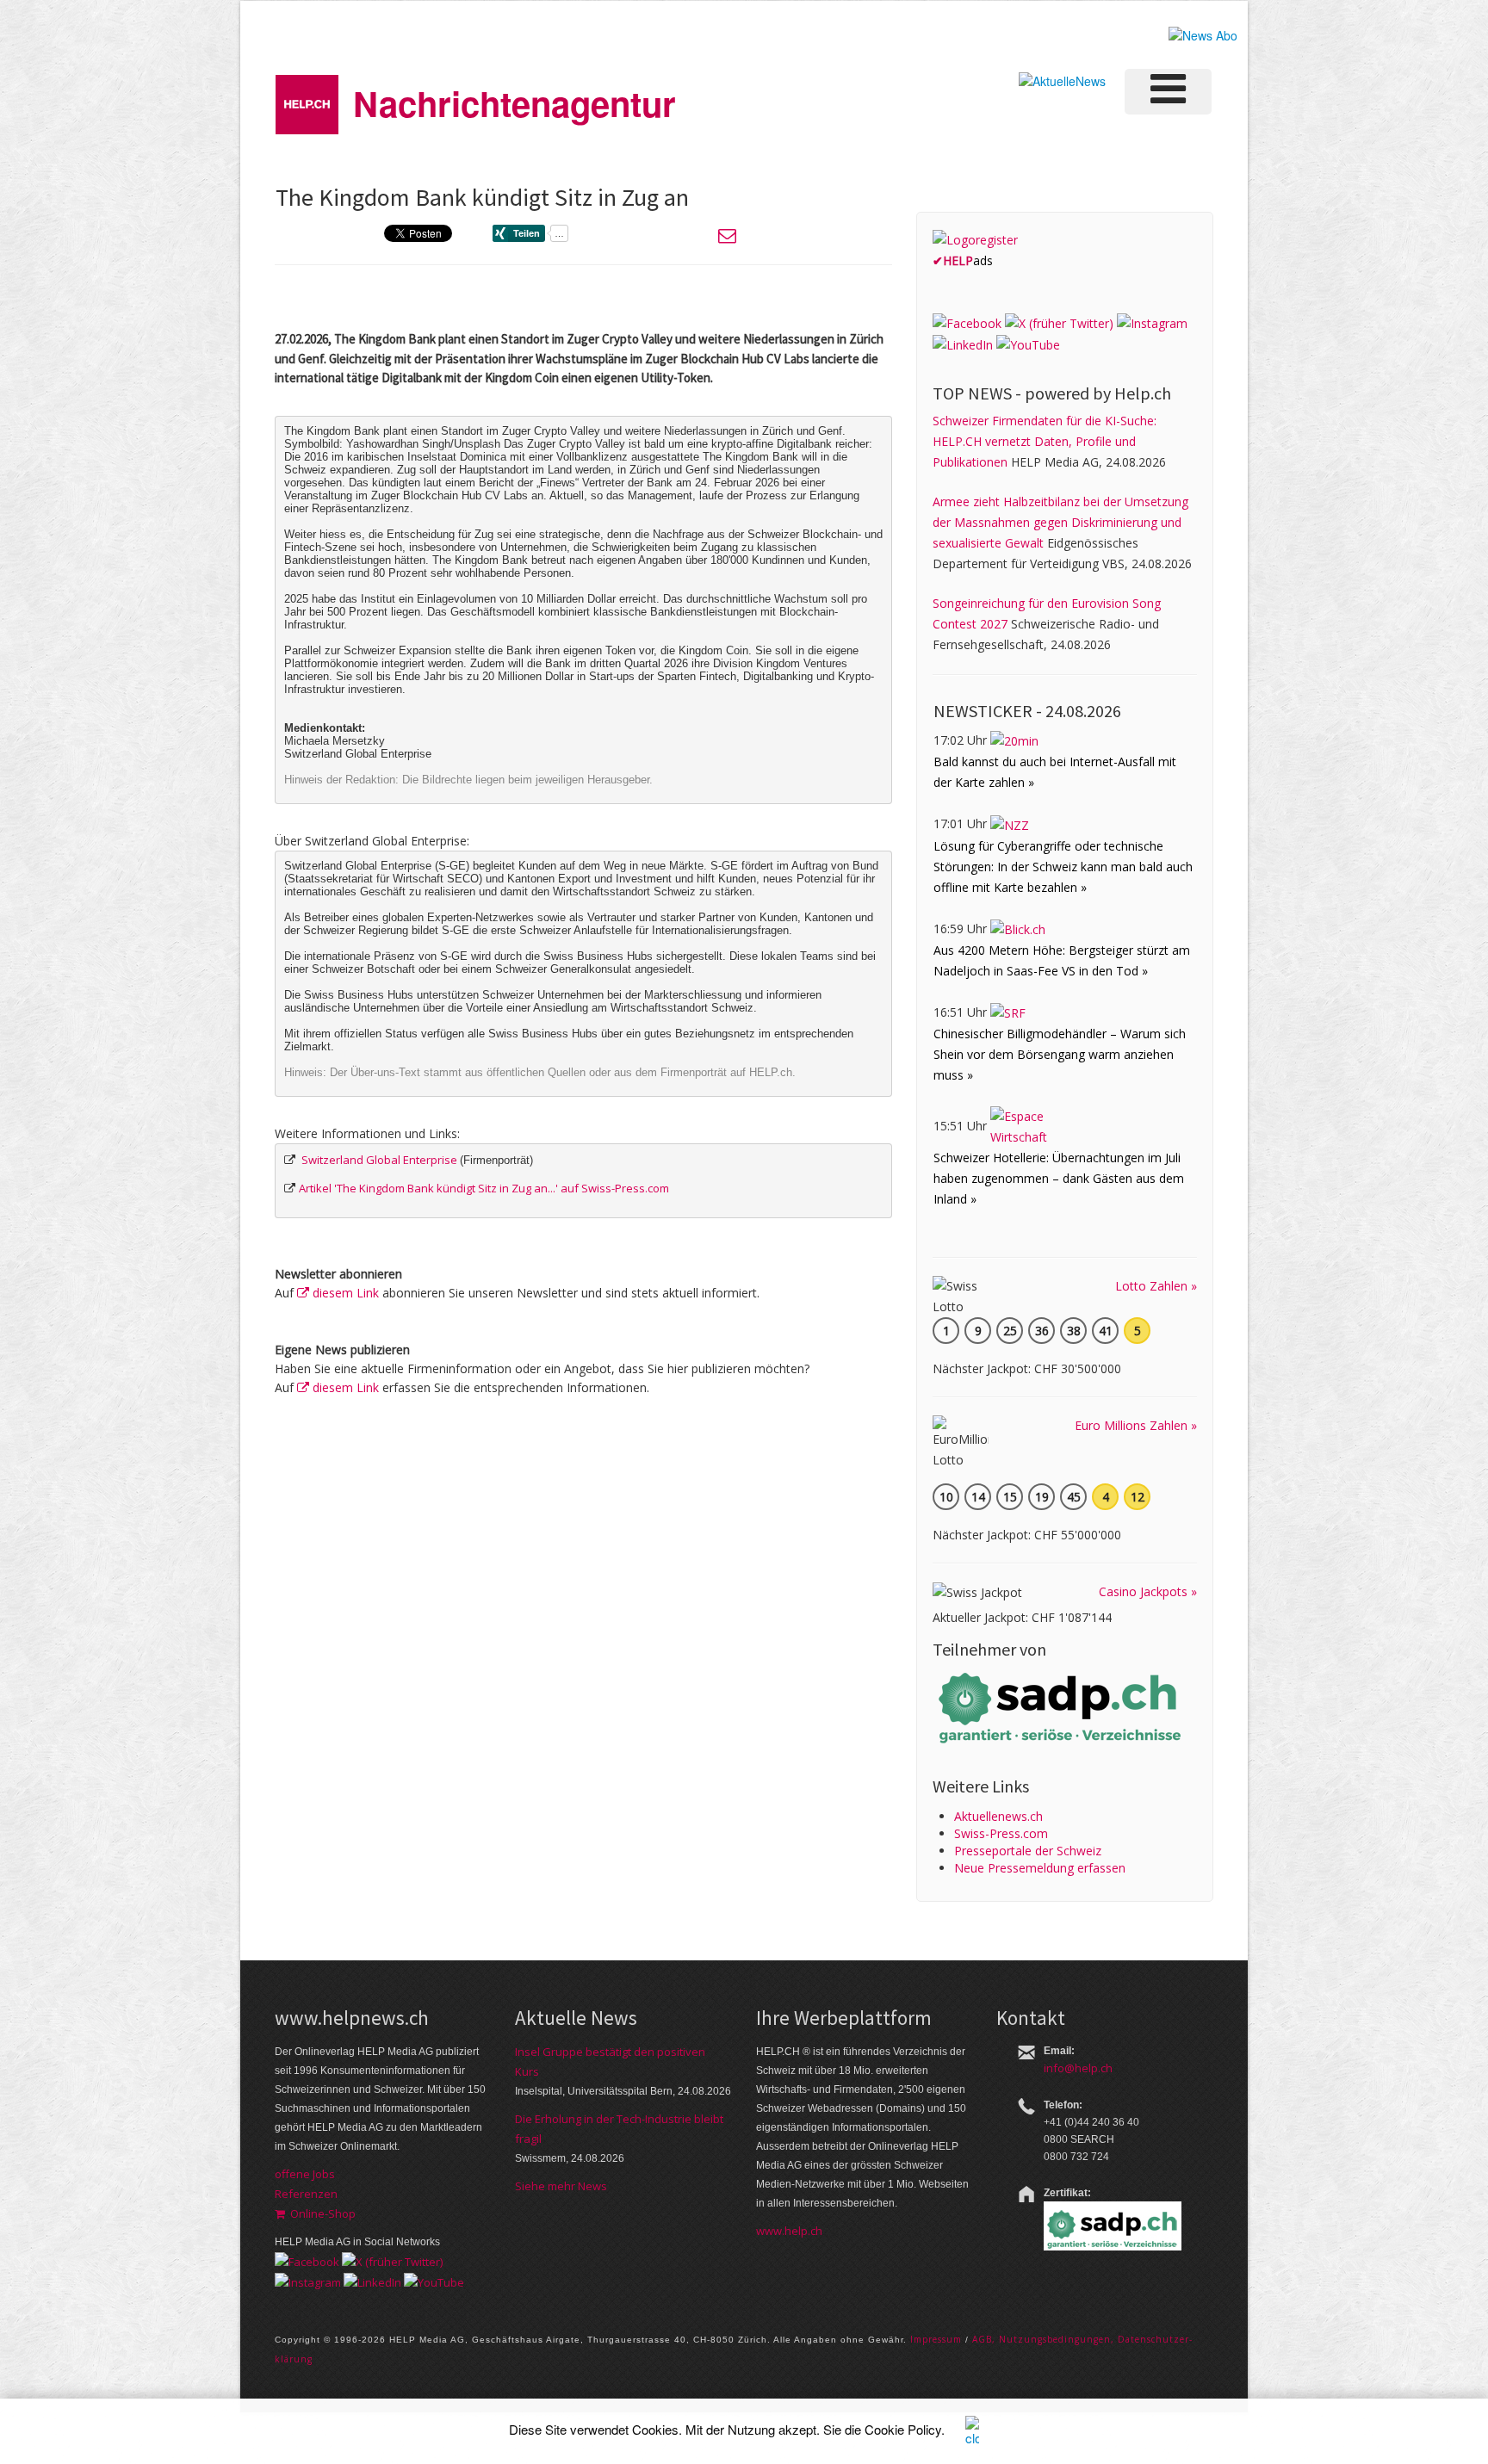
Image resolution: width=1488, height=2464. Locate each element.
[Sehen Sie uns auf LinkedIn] (963, 344)
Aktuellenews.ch (998, 1816)
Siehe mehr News (561, 2186)
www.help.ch (789, 2231)
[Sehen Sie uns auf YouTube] (1028, 344)
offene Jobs (305, 2174)
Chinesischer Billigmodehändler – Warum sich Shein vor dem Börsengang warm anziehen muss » (1060, 1054)
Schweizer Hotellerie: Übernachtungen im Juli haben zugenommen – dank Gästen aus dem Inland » (1059, 1178)
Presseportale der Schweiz (1028, 1851)
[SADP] (1062, 1706)
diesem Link (344, 1293)
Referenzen (306, 2194)
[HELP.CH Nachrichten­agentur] (307, 99)
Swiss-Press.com (1001, 1833)
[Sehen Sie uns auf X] (1059, 322)
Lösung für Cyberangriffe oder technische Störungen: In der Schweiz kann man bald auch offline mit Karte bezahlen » (1063, 867)
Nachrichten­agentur (515, 103)
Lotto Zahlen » (1156, 1286)
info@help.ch (1078, 2068)
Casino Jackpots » (1148, 1591)
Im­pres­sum (936, 2339)
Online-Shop (320, 2213)
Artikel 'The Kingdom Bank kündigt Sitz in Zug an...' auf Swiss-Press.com (484, 1188)
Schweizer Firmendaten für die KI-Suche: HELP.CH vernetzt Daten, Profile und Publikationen (1045, 441)
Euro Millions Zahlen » (1136, 1425)
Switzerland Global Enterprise (379, 1160)
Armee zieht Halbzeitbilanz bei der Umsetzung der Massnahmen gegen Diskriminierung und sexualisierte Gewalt (1060, 522)
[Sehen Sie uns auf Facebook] (967, 322)
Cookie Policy (903, 2429)
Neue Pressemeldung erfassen (1040, 1868)
